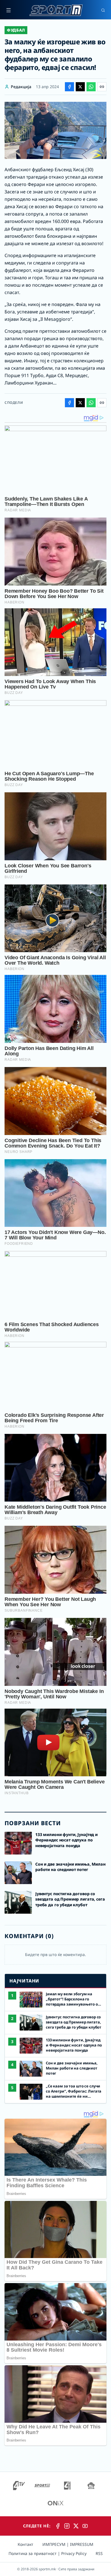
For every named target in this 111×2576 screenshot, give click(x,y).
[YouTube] (85, 2526)
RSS (99, 2553)
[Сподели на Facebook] (69, 87)
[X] (76, 2526)
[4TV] (19, 2486)
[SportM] (42, 2486)
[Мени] (9, 10)
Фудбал (16, 30)
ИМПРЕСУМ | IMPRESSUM (68, 2544)
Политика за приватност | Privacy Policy (48, 2553)
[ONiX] (55, 2503)
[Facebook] (58, 2526)
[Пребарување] (103, 10)
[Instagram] (67, 2526)
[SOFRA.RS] (91, 2486)
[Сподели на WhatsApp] (91, 87)
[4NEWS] (67, 2486)
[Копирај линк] (102, 87)
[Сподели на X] (80, 87)
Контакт (25, 2544)
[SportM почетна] (56, 10)
